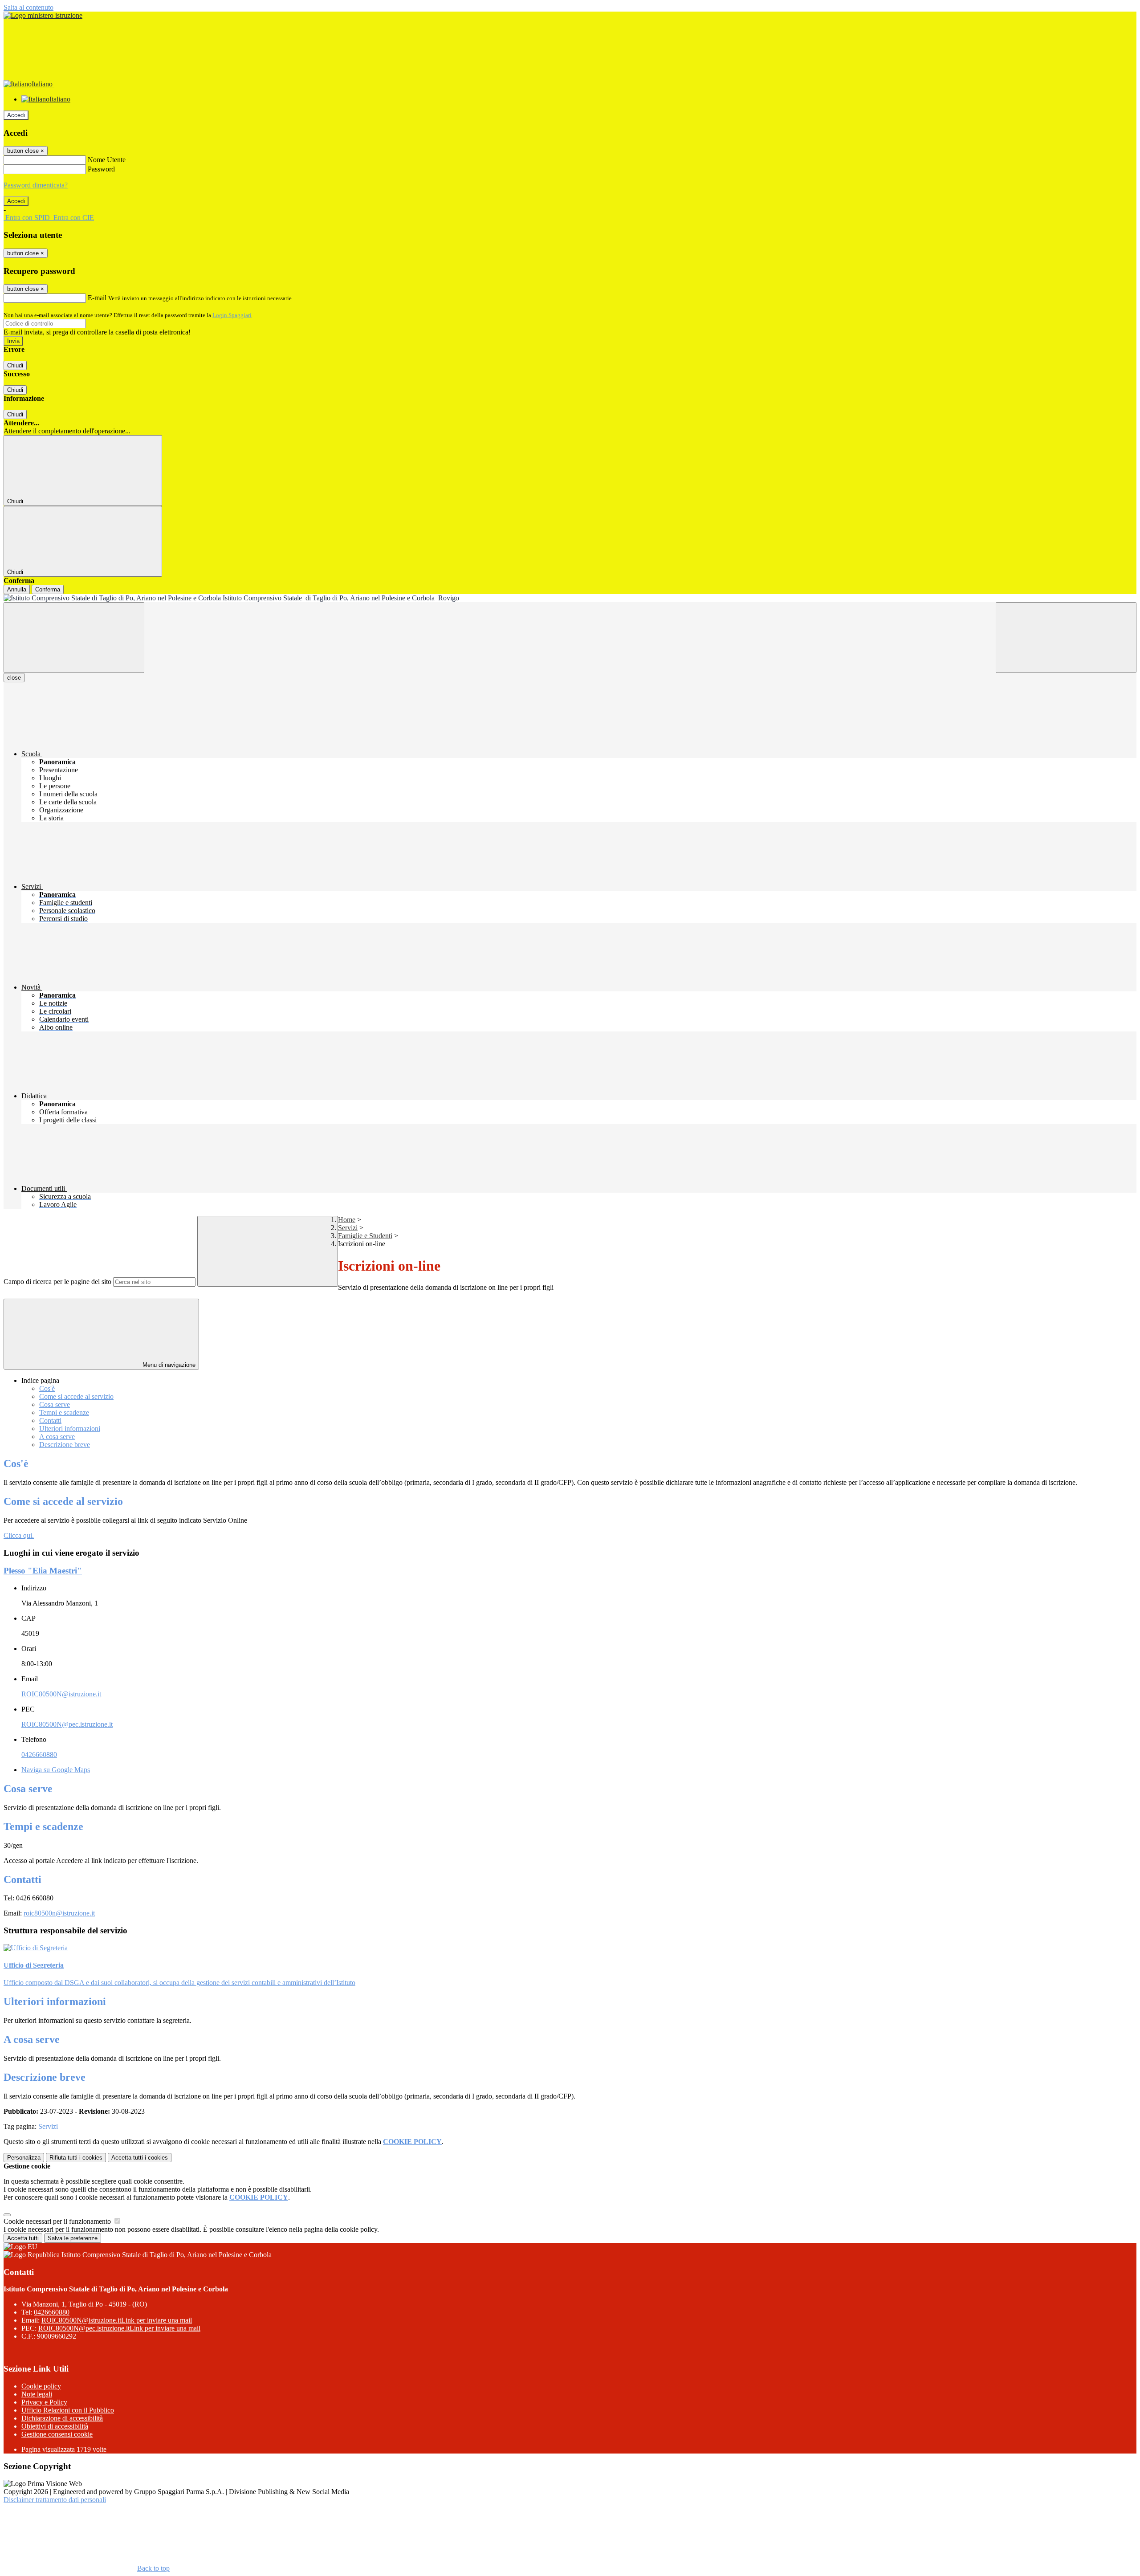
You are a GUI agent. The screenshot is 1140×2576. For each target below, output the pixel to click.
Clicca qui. (19, 1535)
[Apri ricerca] (1066, 638)
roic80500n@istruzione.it (59, 1913)
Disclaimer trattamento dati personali (55, 2500)
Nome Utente (107, 160)
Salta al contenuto (28, 7)
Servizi (348, 1228)
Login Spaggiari (232, 315)
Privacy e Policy (44, 2402)
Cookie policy (41, 2386)
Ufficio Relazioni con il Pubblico (68, 2410)
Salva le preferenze (73, 2238)
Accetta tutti (140, 2158)
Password (101, 169)
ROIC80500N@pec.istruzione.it (67, 1724)
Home (347, 1220)
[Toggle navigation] (74, 638)
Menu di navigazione (168, 1365)
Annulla (17, 589)
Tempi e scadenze (64, 1412)
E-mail (97, 298)
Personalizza (24, 2158)
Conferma (48, 589)
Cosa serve (55, 1404)
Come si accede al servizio (76, 1396)
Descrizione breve (65, 1445)
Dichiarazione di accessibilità (62, 2418)
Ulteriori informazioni (70, 1429)
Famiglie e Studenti (365, 1236)
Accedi (16, 115)
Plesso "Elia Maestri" (43, 1571)
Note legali (37, 2394)
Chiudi (15, 365)
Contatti (50, 1420)
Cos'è (47, 1388)
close (14, 678)
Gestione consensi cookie (57, 2434)
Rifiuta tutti (76, 2158)
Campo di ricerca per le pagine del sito (57, 1282)
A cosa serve (57, 1437)
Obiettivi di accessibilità (55, 2426)
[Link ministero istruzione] (43, 15)
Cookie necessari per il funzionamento (58, 2221)
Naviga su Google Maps (56, 1770)
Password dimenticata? (36, 185)
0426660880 (39, 1755)
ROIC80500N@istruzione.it (61, 1694)
